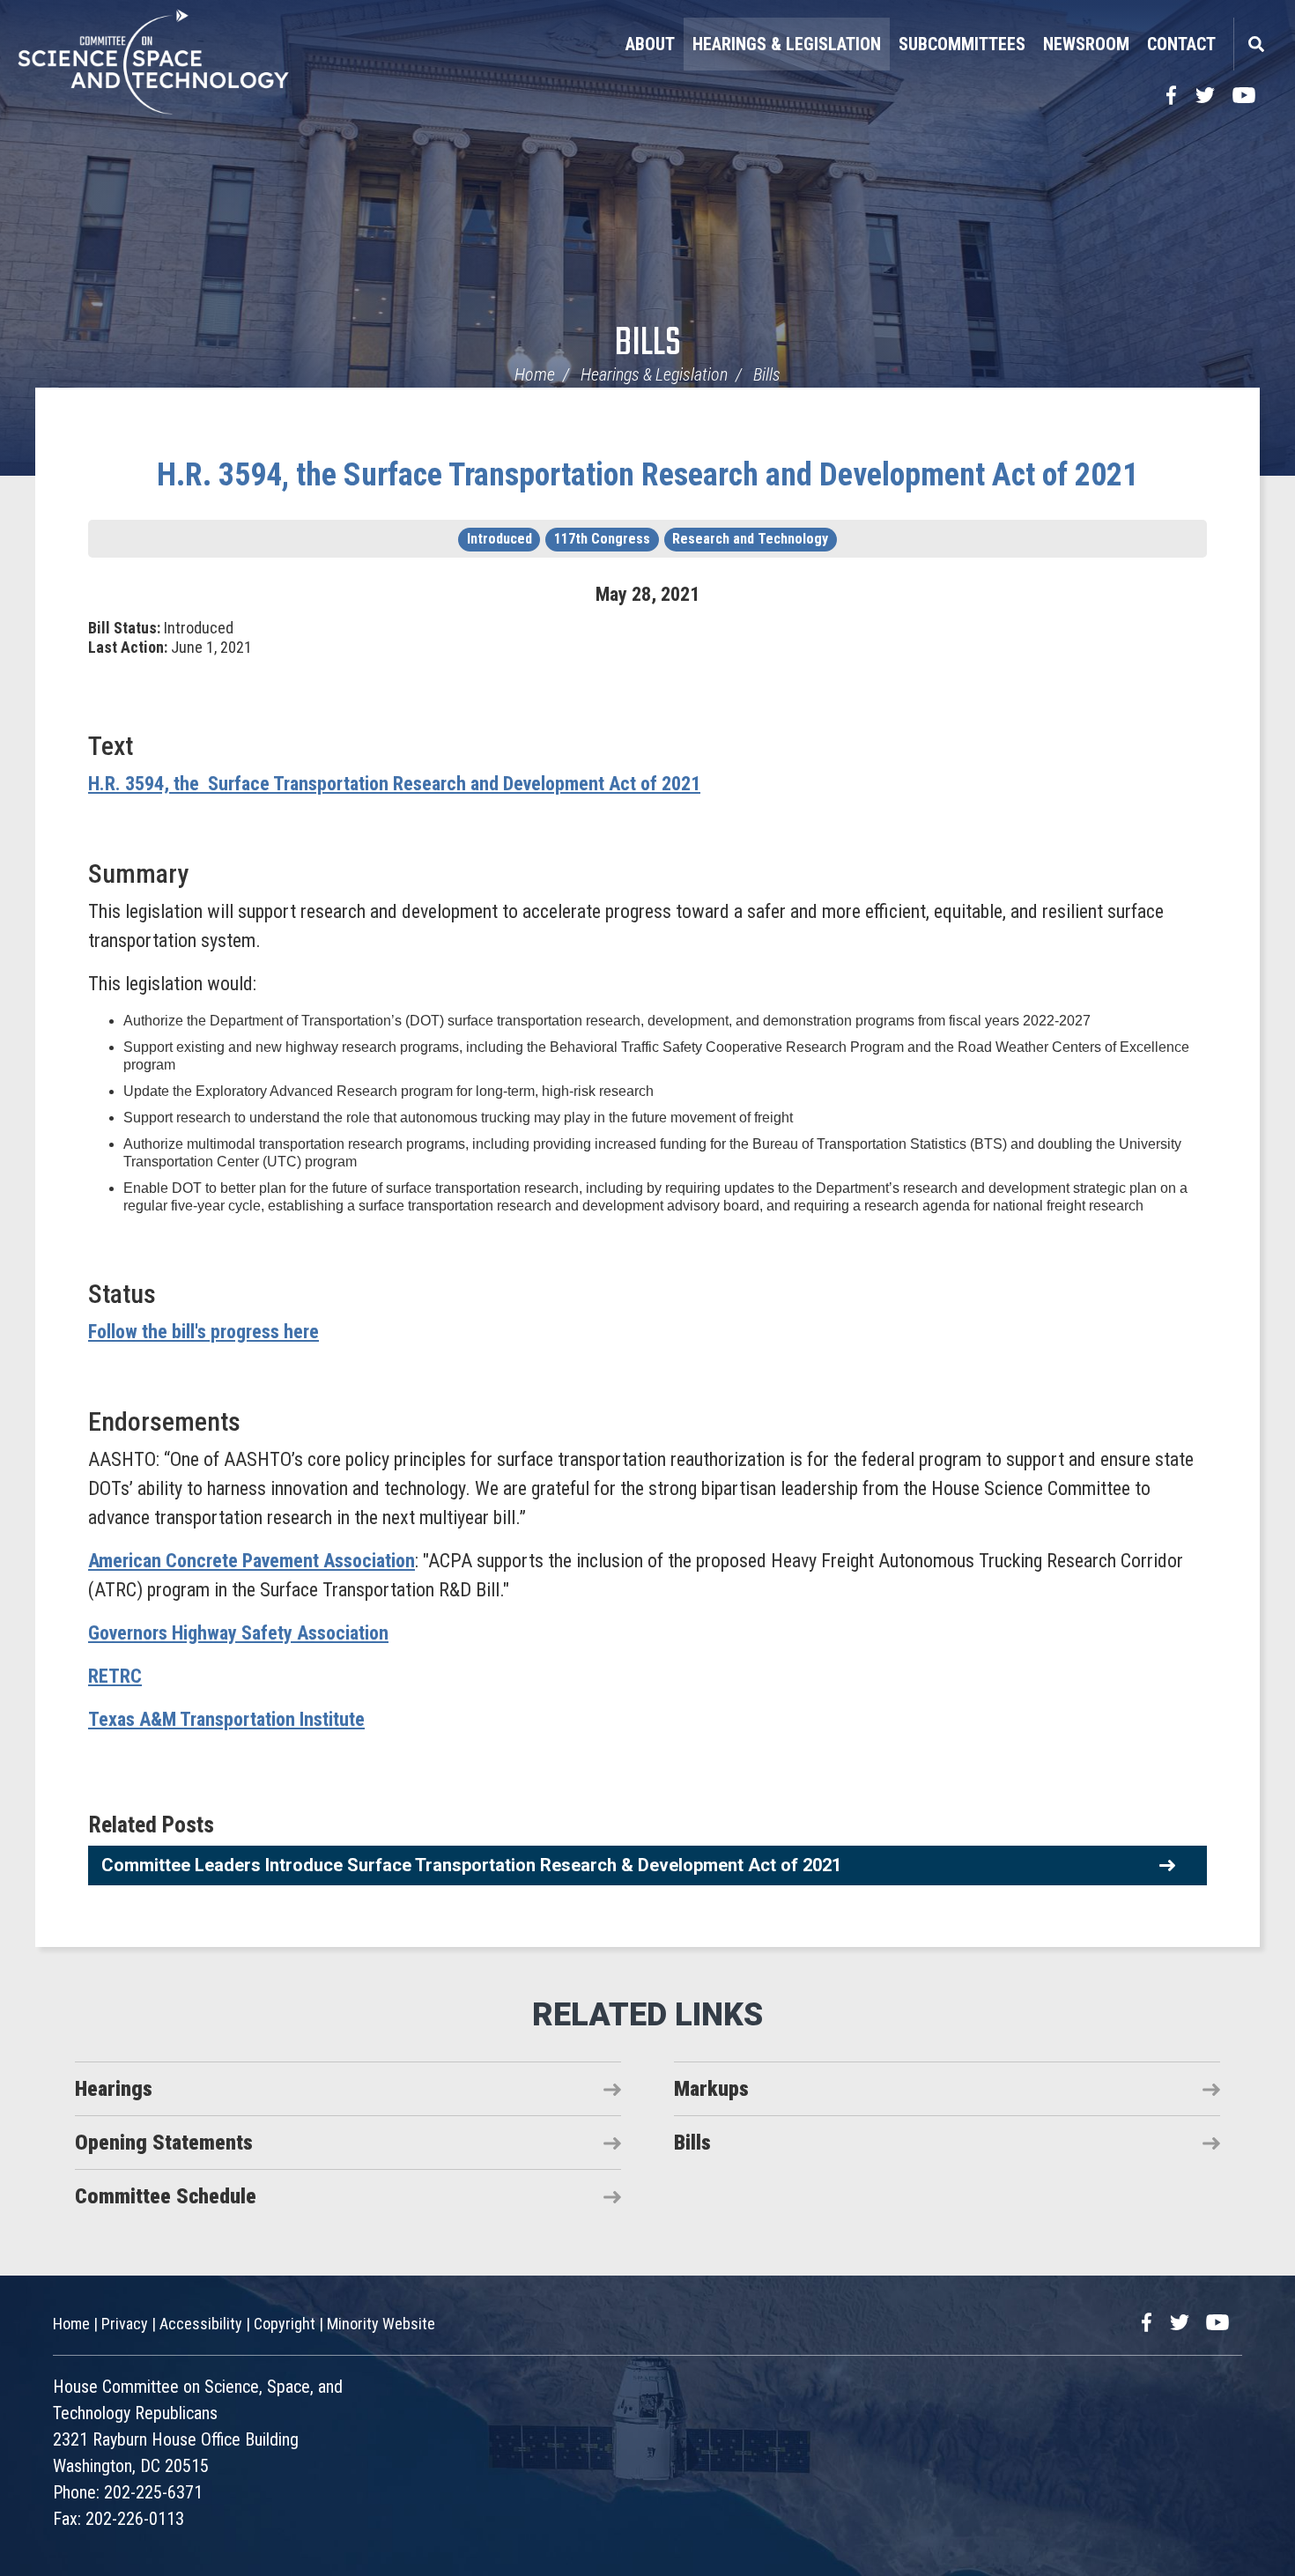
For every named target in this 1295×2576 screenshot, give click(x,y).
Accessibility (201, 2324)
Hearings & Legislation (787, 44)
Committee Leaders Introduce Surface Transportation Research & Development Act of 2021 (471, 1865)
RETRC (115, 1676)
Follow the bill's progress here (203, 1332)
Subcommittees (962, 44)
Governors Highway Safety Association (238, 1633)
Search (1255, 44)
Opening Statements (164, 2143)
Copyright (285, 2324)
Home (535, 374)
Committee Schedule (166, 2196)
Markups (711, 2089)
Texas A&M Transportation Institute (226, 1719)
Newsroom (1086, 44)
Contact (1181, 44)
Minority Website (381, 2324)
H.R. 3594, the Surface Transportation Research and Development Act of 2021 (647, 475)
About (650, 44)
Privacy (125, 2324)
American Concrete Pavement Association (252, 1561)
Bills (648, 344)
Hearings (114, 2089)
